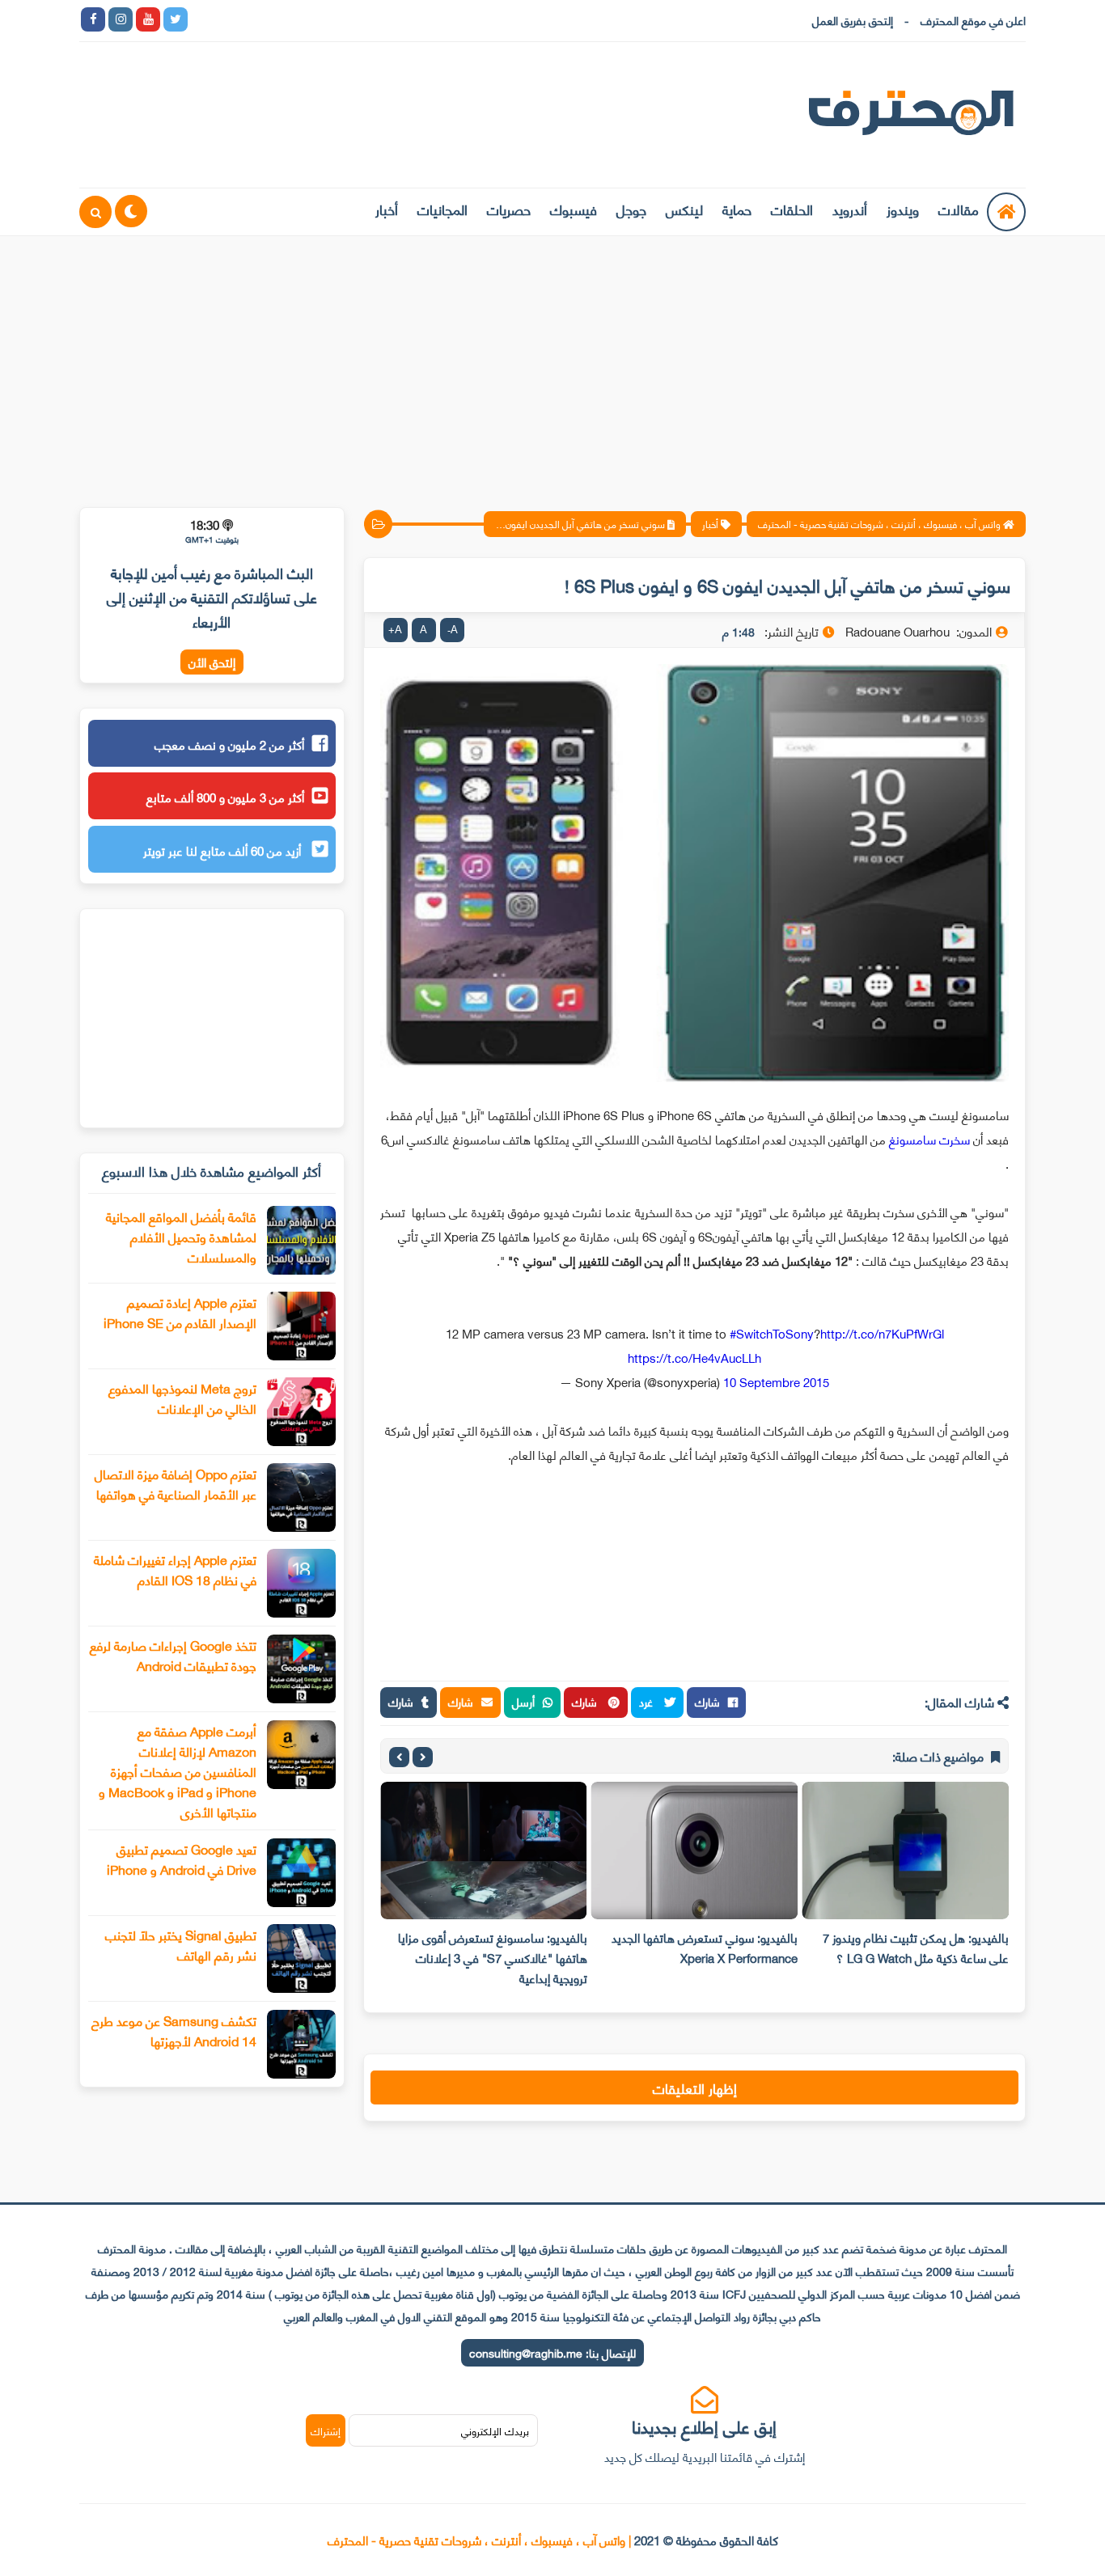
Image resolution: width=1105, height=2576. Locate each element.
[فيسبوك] (286, 19)
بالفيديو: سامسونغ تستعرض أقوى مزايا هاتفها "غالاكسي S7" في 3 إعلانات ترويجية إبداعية (493, 1957)
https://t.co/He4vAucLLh (694, 1357)
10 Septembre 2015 (776, 1381)
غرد (648, 1701)
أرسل (523, 1701)
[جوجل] (258, 19)
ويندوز (903, 209)
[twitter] (176, 19)
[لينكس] (231, 19)
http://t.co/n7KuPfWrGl (882, 1333)
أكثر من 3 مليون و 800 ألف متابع (225, 797)
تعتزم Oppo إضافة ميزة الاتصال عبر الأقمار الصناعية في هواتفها (176, 1483)
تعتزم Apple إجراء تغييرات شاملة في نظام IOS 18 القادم (175, 1569)
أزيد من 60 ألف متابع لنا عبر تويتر (224, 850)
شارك (707, 1701)
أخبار (387, 209)
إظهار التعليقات (695, 2087)
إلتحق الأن (212, 662)
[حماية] (203, 19)
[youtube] (148, 19)
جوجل (631, 209)
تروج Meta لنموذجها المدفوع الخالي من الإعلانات (182, 1398)
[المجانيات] (341, 19)
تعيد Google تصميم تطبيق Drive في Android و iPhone (182, 1859)
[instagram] (121, 19)
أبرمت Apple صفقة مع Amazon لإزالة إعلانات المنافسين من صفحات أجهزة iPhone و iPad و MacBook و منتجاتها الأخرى (178, 1771)
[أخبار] (368, 19)
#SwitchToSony (772, 1333)
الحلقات (792, 209)
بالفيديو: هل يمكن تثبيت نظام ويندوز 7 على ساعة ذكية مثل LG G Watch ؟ (916, 1947)
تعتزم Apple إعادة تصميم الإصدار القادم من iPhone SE (180, 1312)
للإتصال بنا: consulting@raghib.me (552, 2352)
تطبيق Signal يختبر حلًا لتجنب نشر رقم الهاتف (181, 1944)
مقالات (959, 209)
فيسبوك (574, 209)
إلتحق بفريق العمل (853, 20)
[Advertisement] (552, 362)
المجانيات (442, 209)
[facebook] (93, 19)
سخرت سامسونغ (929, 1139)
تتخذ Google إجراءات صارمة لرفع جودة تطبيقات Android (173, 1655)
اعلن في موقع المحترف (973, 20)
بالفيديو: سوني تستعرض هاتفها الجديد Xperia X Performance (705, 1947)
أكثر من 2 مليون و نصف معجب (229, 744)
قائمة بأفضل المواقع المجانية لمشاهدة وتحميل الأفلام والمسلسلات (181, 1236)
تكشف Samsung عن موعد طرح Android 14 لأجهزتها (174, 2030)
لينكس (684, 209)
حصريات (509, 209)
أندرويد (850, 209)
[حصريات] (313, 19)
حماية (737, 209)
